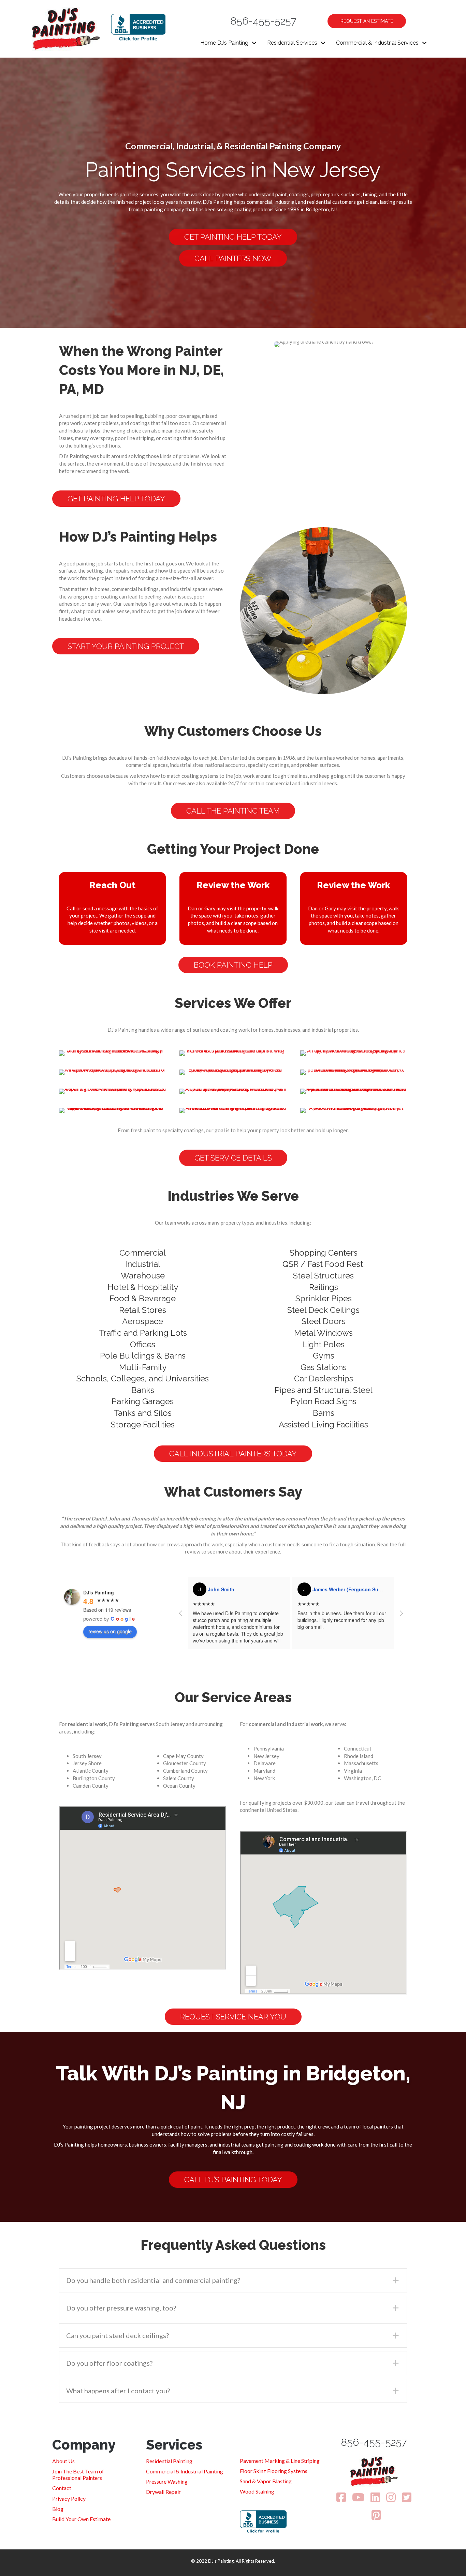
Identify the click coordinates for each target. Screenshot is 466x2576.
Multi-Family (143, 1367)
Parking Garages (143, 1401)
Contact (62, 2488)
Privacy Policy (69, 2498)
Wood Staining (257, 2491)
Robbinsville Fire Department (346, 1589)
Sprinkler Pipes (324, 1298)
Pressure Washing (167, 2481)
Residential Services (292, 43)
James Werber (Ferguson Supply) (247, 1589)
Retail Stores (143, 1310)
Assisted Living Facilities (323, 1425)
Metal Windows (323, 1333)
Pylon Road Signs (324, 1401)
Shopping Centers (324, 1253)
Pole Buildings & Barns (143, 1356)
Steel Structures (323, 1276)
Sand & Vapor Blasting (266, 2481)
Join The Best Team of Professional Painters (78, 2474)
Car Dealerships (324, 1378)
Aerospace (143, 1321)
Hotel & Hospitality (143, 1287)
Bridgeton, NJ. (322, 209)
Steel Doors (324, 1321)
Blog (58, 2509)
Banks (143, 1390)
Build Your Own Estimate (81, 2519)
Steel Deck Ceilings (323, 1310)
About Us (63, 2461)
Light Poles (323, 1344)
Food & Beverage (143, 1298)
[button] (254, 43)
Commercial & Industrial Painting (185, 2471)
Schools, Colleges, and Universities (143, 1378)
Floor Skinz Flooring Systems (274, 2471)
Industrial (143, 1264)
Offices (143, 1344)
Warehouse (143, 1276)
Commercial (143, 1253)
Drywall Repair (163, 2492)
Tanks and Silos (143, 1413)
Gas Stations (324, 1367)
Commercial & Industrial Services (377, 43)
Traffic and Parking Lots (143, 1333)
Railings (324, 1287)
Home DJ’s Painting (224, 43)
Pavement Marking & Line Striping (280, 2461)
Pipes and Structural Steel (324, 1390)
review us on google (110, 1631)
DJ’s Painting (218, 202)
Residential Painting (169, 2461)
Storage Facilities (143, 1425)
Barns (324, 1413)
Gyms (324, 1356)
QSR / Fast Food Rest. (324, 1264)
